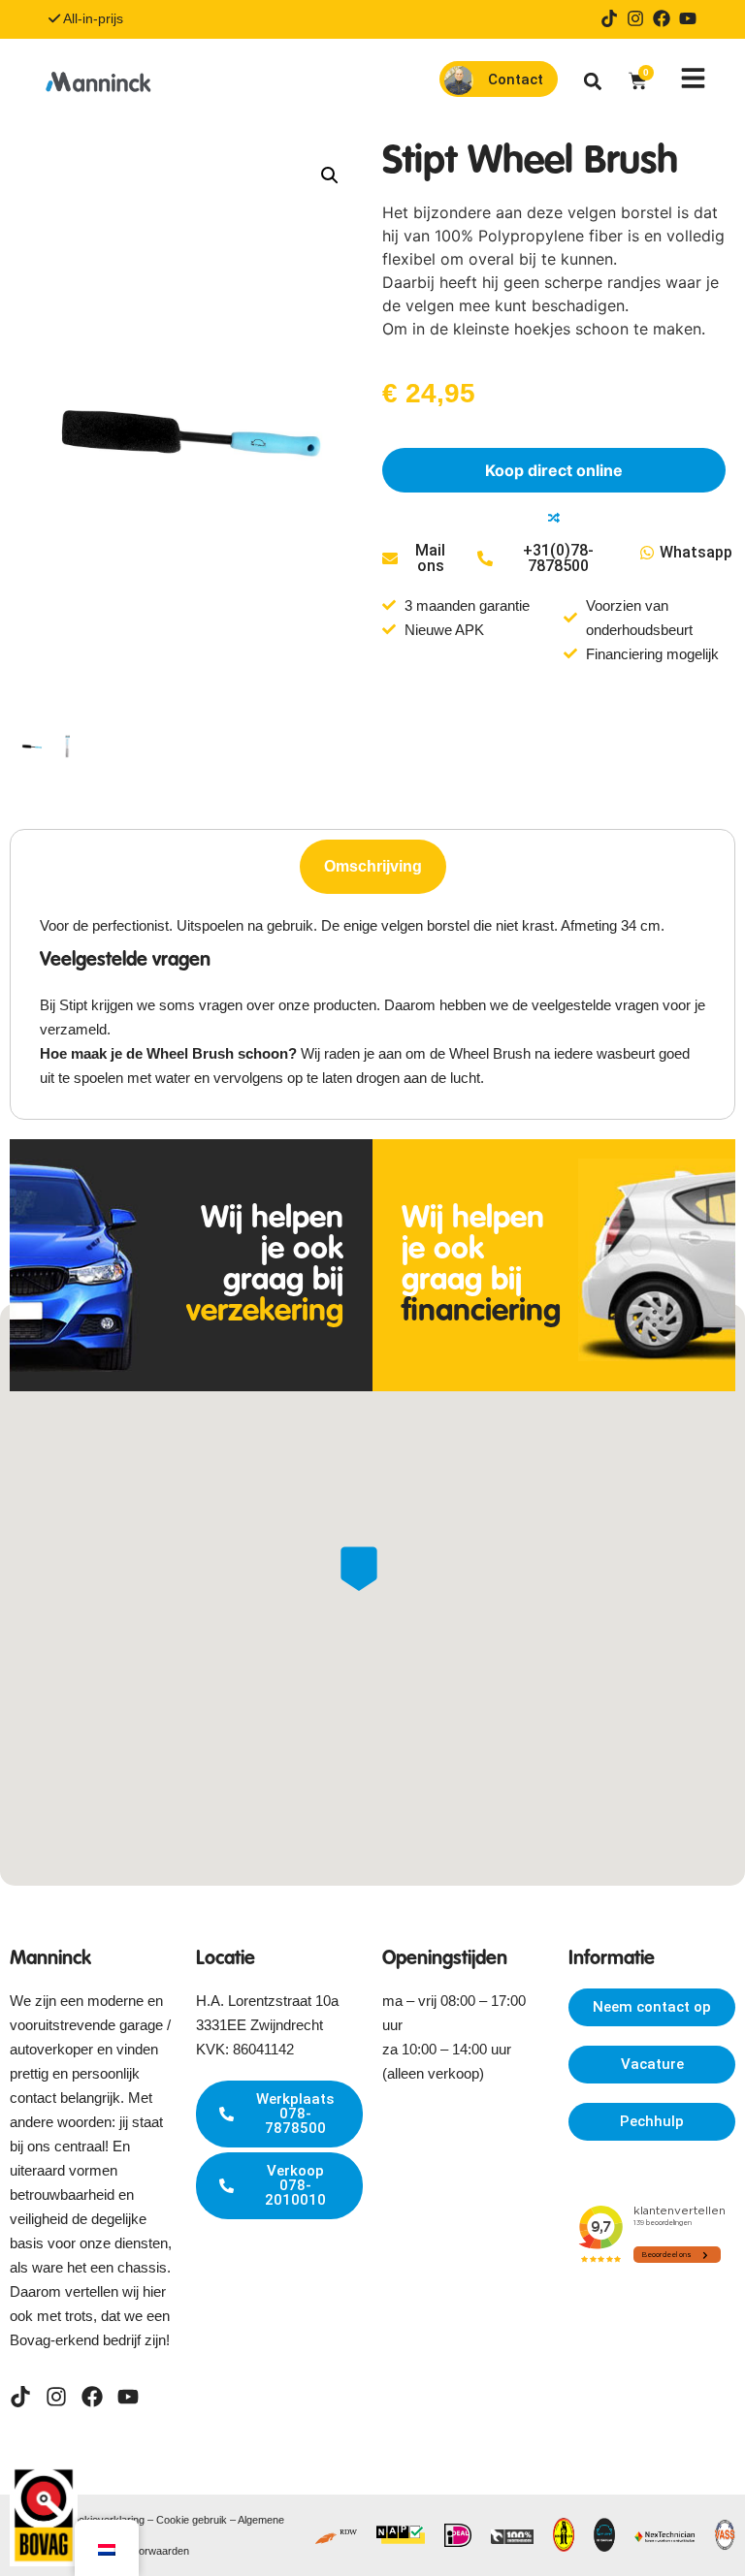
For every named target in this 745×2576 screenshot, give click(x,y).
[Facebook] (662, 18)
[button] (593, 81)
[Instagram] (635, 18)
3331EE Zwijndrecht (259, 2025)
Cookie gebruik (192, 2520)
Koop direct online (554, 470)
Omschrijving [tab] (373, 866)
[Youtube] (688, 18)
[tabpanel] (372, 1002)
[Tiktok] (609, 18)
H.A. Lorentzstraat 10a (267, 2001)
